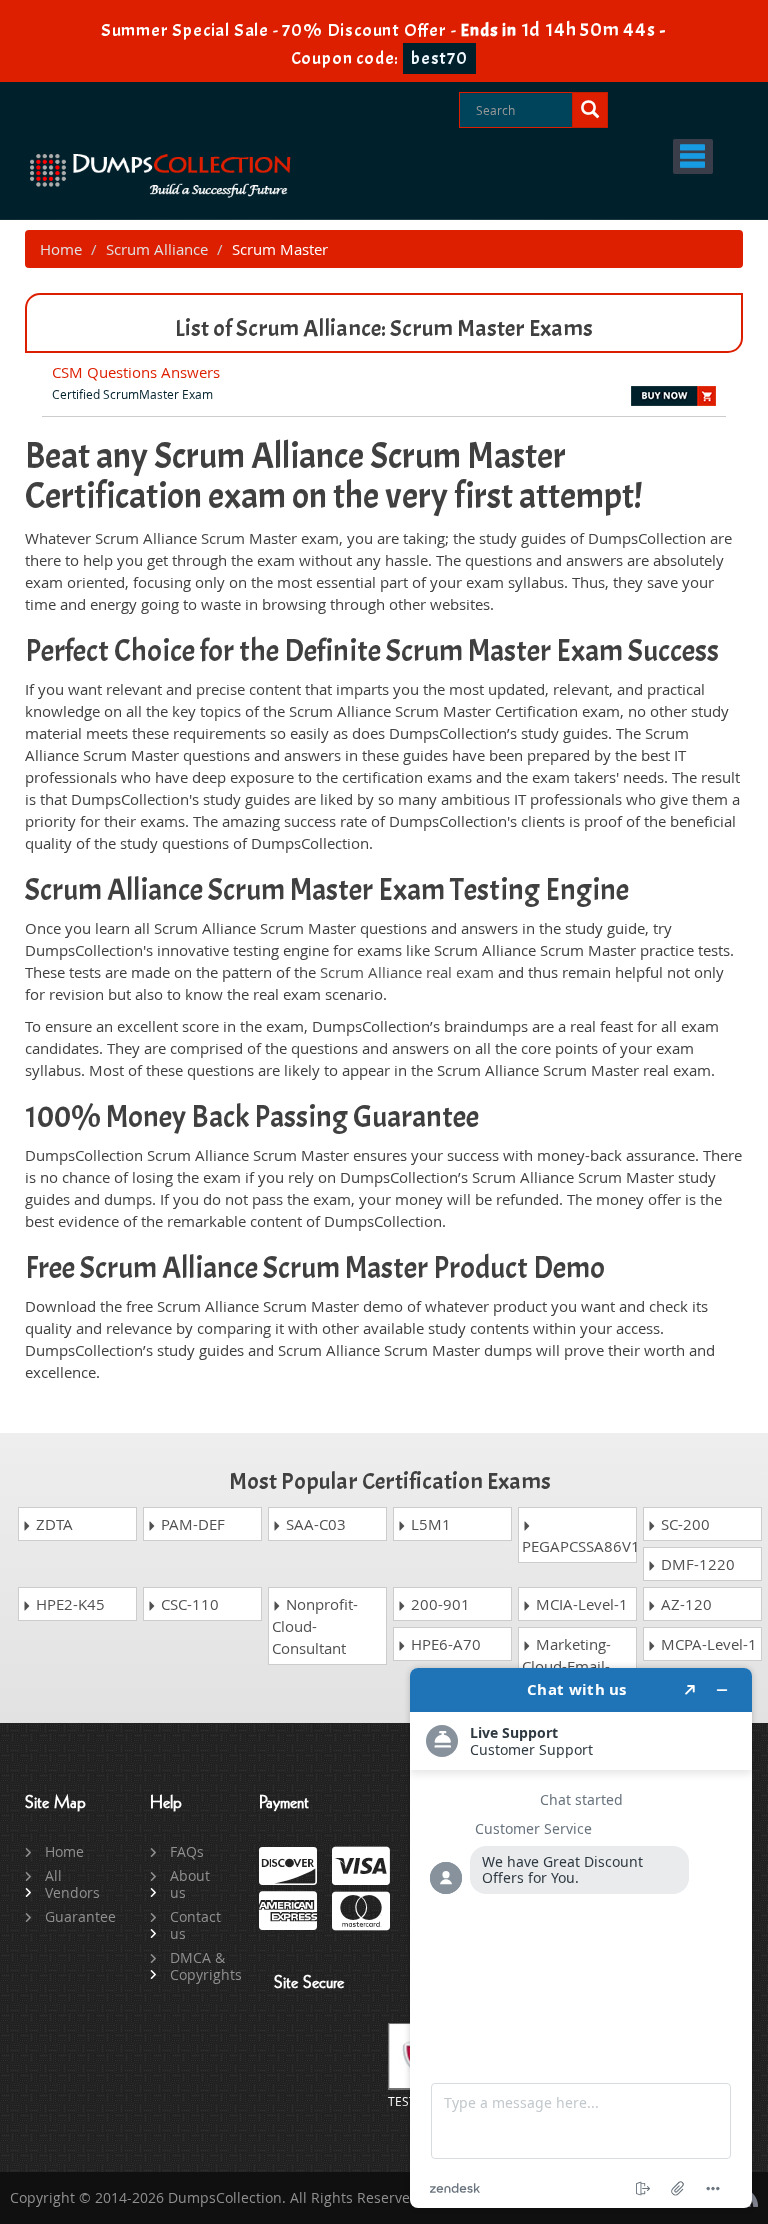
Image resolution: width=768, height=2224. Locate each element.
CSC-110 (188, 1604)
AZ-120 (684, 1604)
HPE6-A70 (444, 1644)
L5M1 (429, 1524)
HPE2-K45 (68, 1604)
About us (190, 1884)
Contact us (195, 1925)
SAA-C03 (314, 1524)
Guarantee (74, 1916)
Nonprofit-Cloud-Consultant (315, 1626)
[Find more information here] (581, 1938)
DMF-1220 (696, 1564)
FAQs (187, 1851)
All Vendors (72, 1884)
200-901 (438, 1604)
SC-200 (683, 1524)
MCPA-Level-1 (707, 1644)
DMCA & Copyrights (199, 1966)
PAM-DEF (191, 1524)
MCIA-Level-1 (580, 1604)
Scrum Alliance (157, 249)
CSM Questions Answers (136, 372)
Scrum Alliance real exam (407, 972)
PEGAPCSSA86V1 (579, 1546)
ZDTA (52, 1524)
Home (61, 249)
